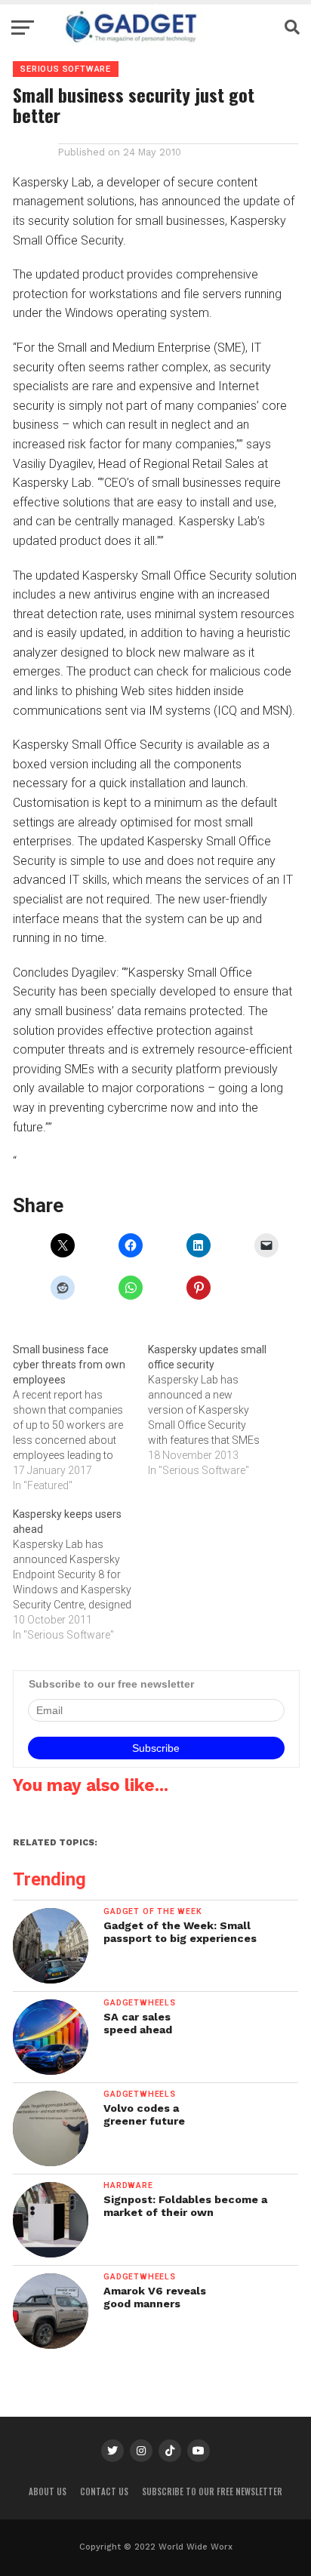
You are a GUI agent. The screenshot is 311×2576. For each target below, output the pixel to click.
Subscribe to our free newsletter (212, 2491)
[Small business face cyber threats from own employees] (80, 1417)
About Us (48, 2491)
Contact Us (104, 2491)
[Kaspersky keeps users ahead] (80, 1574)
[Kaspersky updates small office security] (216, 1410)
